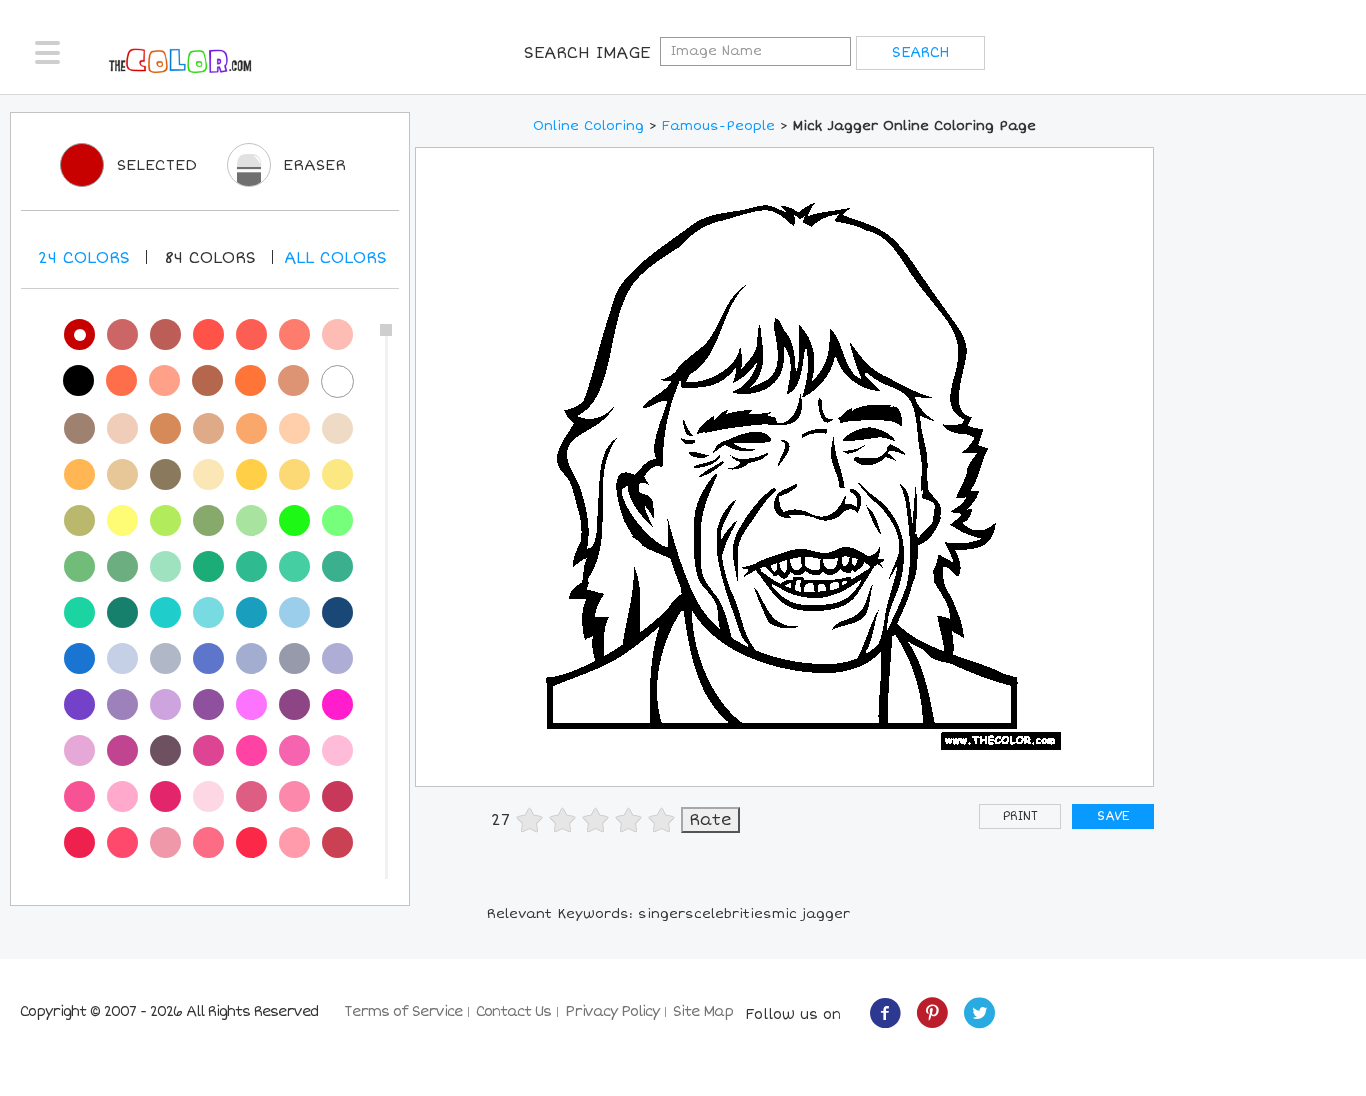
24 (84, 258)
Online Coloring (588, 126)
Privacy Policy (612, 1011)
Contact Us (513, 1011)
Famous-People (718, 126)
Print (1020, 816)
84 (210, 258)
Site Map (703, 1011)
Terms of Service (403, 1011)
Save (1113, 816)
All (335, 258)
